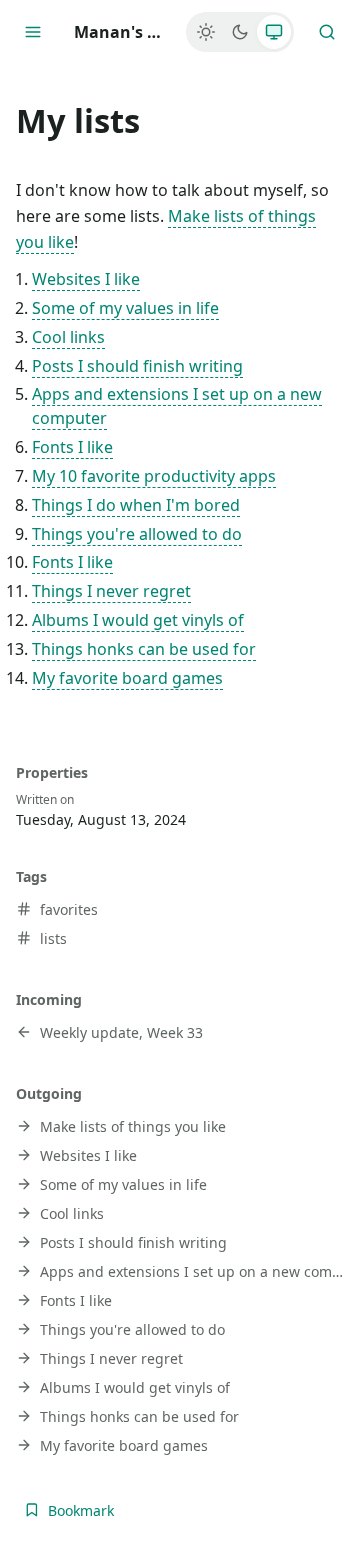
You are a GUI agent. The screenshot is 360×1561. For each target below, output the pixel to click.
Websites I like (86, 279)
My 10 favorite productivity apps (154, 476)
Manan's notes (122, 32)
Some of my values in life (125, 308)
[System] (274, 32)
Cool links (68, 337)
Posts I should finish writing (137, 366)
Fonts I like (72, 447)
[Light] (206, 32)
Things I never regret (111, 591)
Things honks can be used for (144, 649)
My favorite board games (127, 678)
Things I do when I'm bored (136, 505)
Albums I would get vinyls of (138, 620)
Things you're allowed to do (137, 534)
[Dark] (240, 32)
